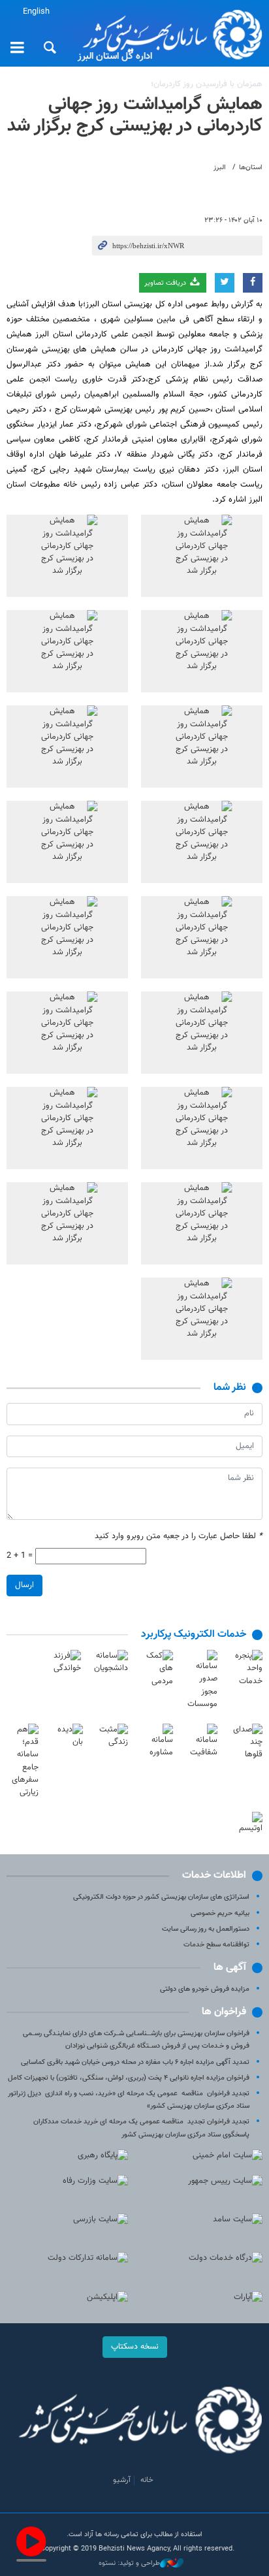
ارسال (24, 1585)
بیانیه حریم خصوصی (220, 1913)
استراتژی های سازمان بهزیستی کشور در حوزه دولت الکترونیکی (161, 1897)
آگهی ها (230, 1968)
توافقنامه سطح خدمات (216, 1945)
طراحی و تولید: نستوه (129, 2564)
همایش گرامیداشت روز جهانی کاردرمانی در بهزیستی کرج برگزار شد (135, 116)
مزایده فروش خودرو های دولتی (205, 1989)
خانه (147, 2480)
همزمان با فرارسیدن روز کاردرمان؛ (207, 84)
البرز (220, 168)
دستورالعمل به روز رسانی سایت (206, 1929)
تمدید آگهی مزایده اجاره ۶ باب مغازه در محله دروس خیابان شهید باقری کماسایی (135, 2062)
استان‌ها (251, 168)
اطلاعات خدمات (214, 1876)
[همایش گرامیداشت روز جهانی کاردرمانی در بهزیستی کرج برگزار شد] (202, 556)
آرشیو (122, 2480)
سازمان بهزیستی (168, 34)
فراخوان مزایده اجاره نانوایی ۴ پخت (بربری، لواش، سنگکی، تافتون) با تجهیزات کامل (129, 2078)
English (36, 12)
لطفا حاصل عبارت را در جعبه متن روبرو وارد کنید (179, 1537)
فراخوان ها (224, 2012)
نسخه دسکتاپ (135, 2347)
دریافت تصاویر (166, 283)
